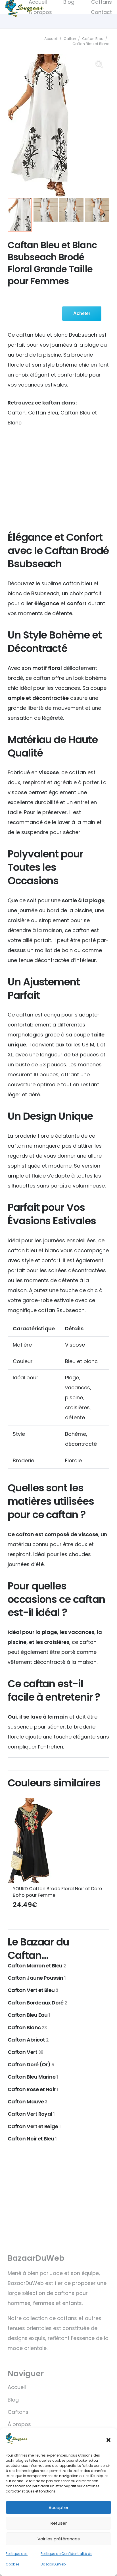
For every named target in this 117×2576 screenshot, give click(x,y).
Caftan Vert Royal (31, 2114)
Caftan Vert (25, 2052)
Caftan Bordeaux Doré (37, 2003)
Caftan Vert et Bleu (33, 1990)
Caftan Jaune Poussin (36, 1978)
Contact (101, 12)
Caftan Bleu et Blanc (91, 44)
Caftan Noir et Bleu (32, 2139)
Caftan (70, 39)
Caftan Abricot (28, 2040)
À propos (19, 2424)
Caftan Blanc (27, 2027)
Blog (13, 2400)
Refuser (59, 2523)
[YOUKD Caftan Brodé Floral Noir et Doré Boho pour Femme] (58, 1840)
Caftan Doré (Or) (31, 2064)
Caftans (18, 2412)
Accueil (51, 39)
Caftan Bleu (93, 39)
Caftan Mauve (27, 2102)
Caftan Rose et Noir (33, 2089)
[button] (108, 2440)
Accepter (58, 2507)
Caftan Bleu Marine (33, 2077)
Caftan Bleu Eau (29, 2015)
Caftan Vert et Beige (34, 2126)
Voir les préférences (59, 2539)
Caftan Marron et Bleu (37, 1966)
